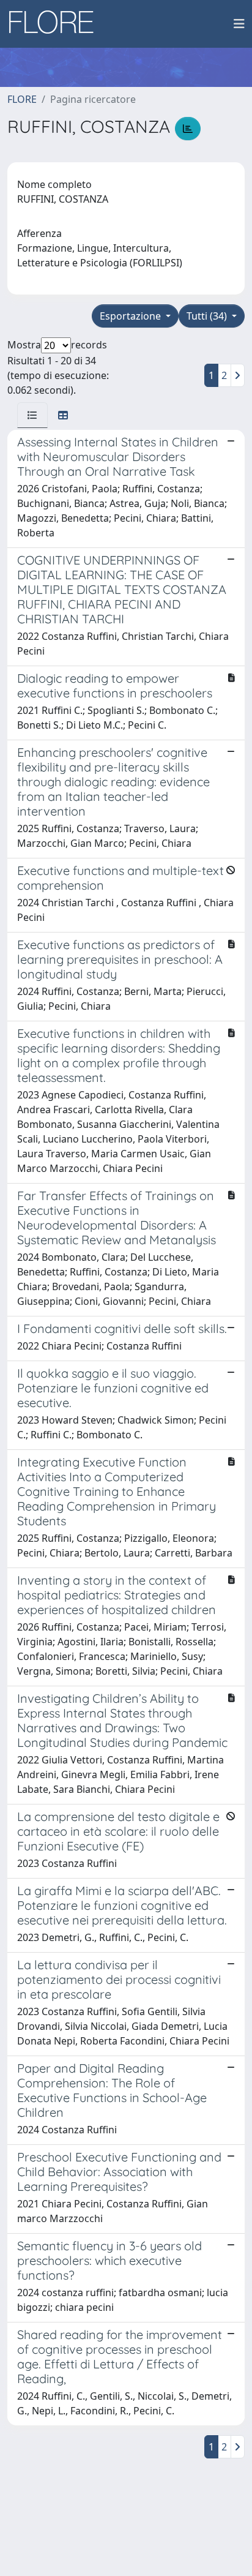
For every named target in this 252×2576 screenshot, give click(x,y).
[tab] (32, 415)
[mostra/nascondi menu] (239, 24)
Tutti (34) (208, 316)
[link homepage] (56, 24)
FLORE (22, 99)
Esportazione (132, 316)
